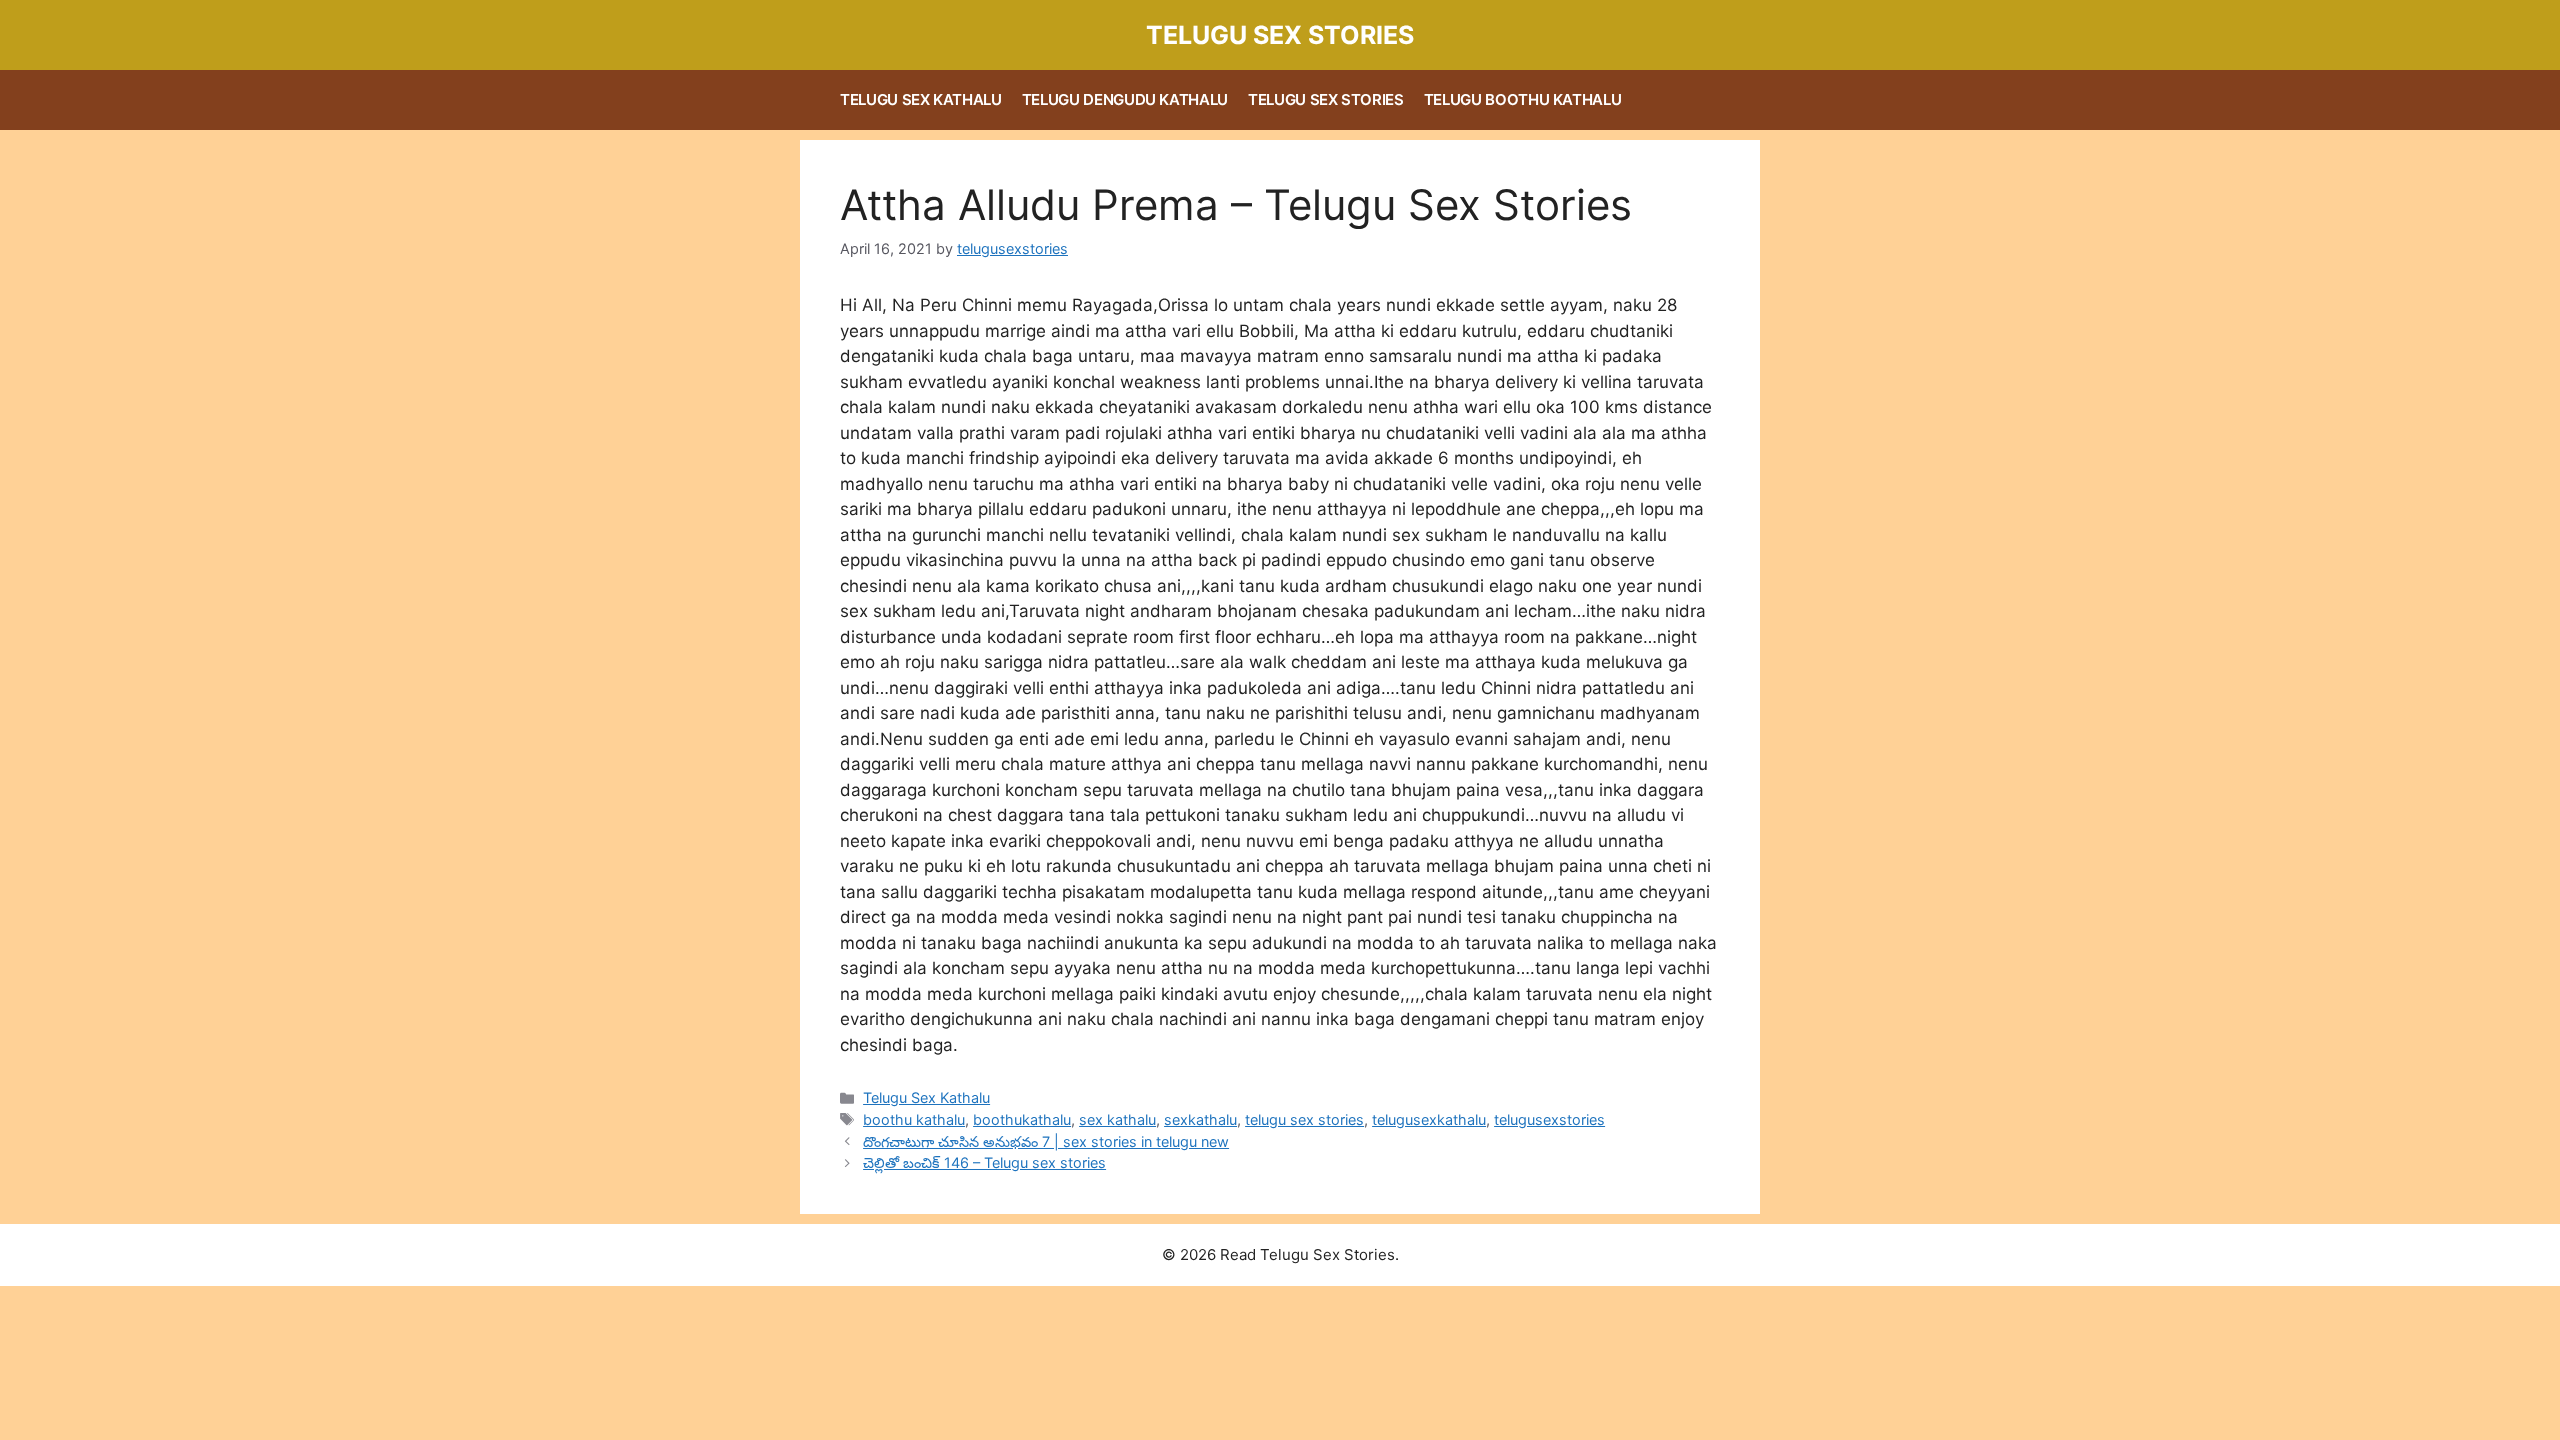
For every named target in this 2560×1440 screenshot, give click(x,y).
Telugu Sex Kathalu (921, 99)
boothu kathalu (914, 1119)
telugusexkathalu (1429, 1119)
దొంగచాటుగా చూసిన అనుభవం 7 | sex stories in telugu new (1046, 1141)
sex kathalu (1117, 1119)
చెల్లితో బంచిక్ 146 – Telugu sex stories (984, 1162)
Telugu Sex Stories (1280, 35)
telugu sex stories (1304, 1119)
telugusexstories (1549, 1119)
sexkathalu (1200, 1119)
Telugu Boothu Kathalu (1523, 99)
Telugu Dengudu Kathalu (1125, 99)
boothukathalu (1022, 1119)
